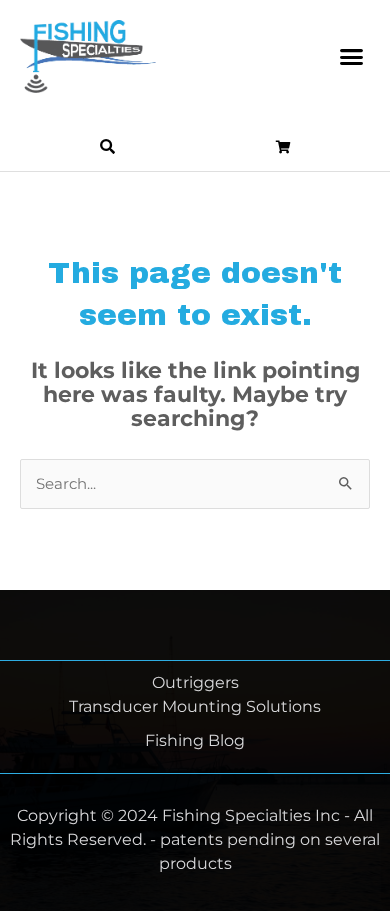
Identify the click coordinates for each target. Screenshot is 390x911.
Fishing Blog (195, 740)
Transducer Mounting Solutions (195, 706)
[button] (352, 57)
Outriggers (195, 682)
